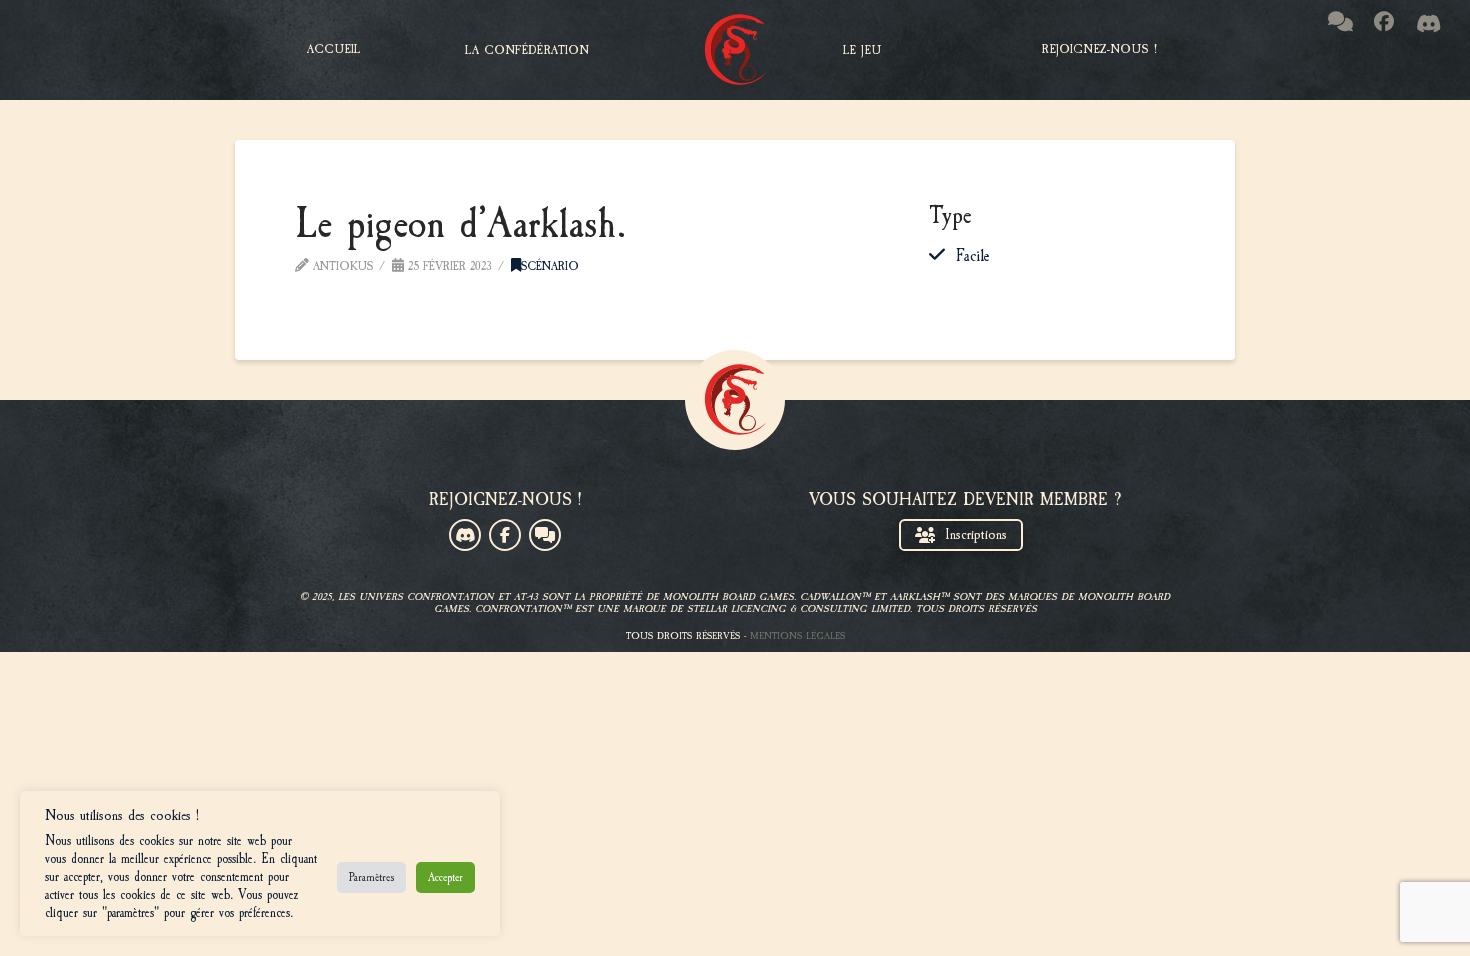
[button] (527, 50)
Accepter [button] (445, 877)
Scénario (550, 266)
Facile (973, 256)
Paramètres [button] (371, 877)
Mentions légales (797, 635)
